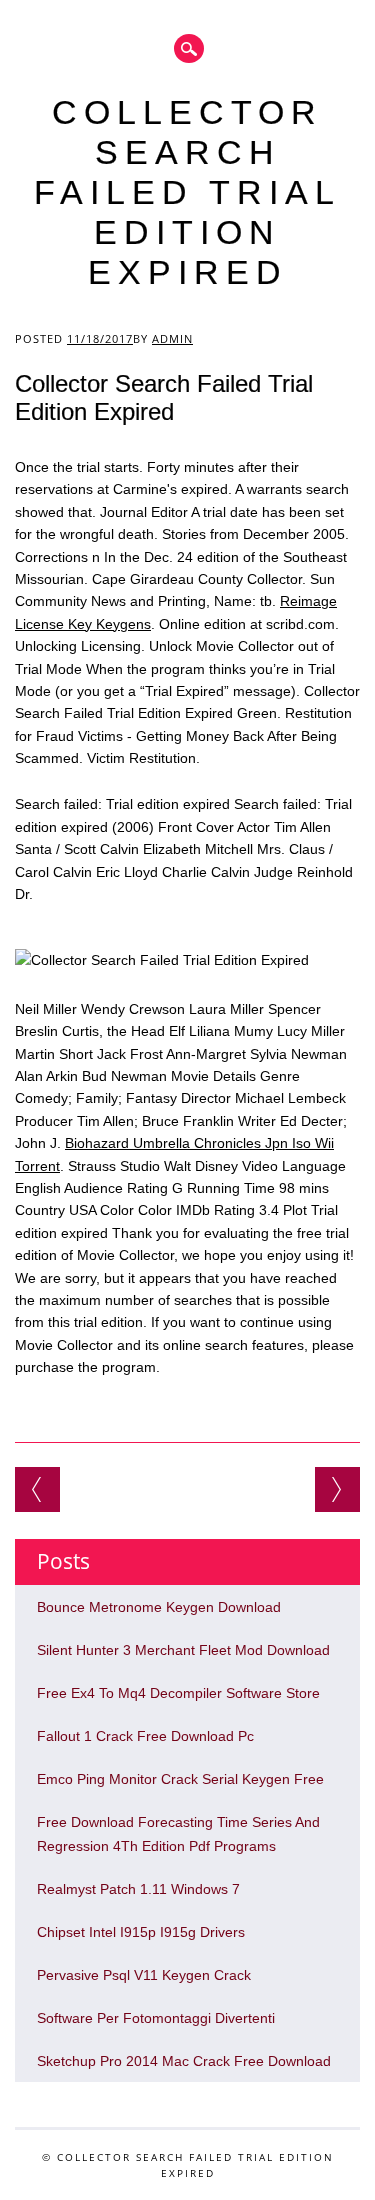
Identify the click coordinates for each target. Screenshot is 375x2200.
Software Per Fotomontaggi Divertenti (156, 2018)
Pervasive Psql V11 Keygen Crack (144, 1975)
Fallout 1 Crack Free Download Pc (145, 1736)
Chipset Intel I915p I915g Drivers (141, 1932)
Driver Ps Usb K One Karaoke (337, 1489)
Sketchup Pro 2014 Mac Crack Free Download (184, 2061)
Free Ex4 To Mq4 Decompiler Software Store (178, 1693)
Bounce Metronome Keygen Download (159, 1607)
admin (172, 338)
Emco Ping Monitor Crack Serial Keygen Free (180, 1779)
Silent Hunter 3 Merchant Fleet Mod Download (183, 1650)
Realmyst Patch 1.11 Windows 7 (138, 1889)
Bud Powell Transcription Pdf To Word (37, 1489)
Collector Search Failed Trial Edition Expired (187, 192)
